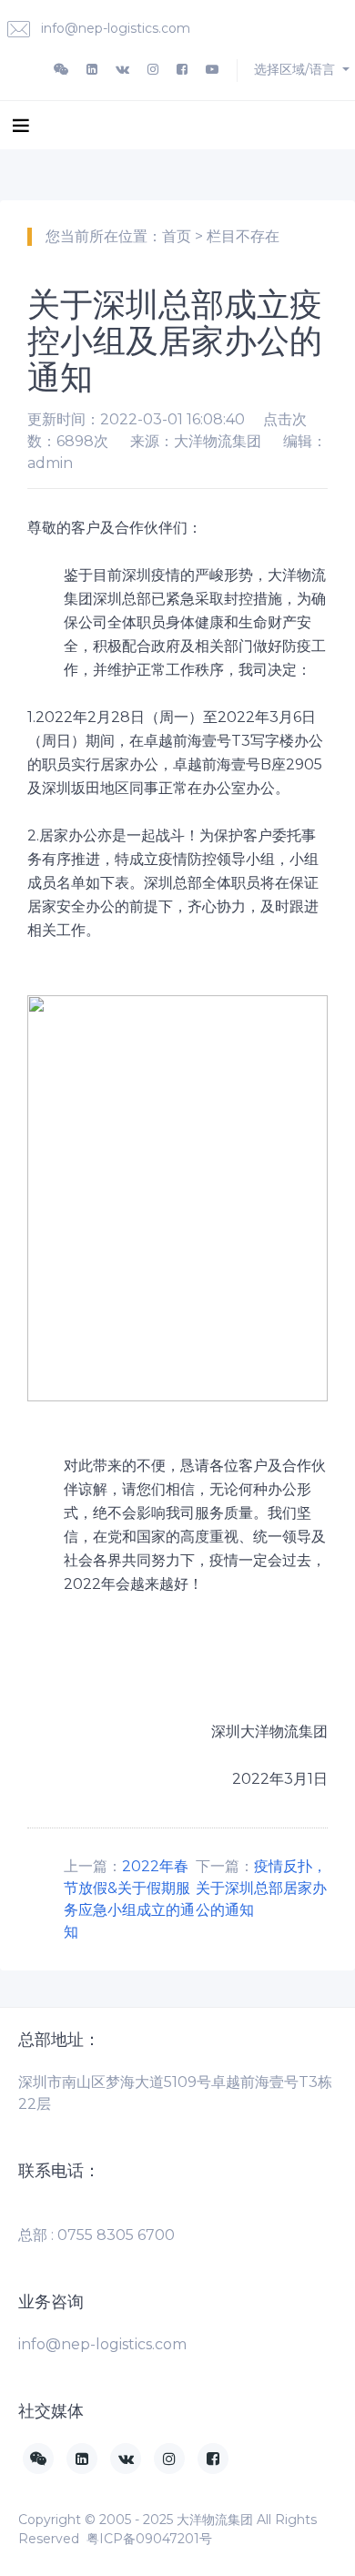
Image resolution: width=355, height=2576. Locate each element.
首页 (177, 236)
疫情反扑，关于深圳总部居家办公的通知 (261, 1888)
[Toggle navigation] (21, 125)
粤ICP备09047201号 (149, 2539)
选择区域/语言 (296, 69)
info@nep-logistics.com (114, 28)
